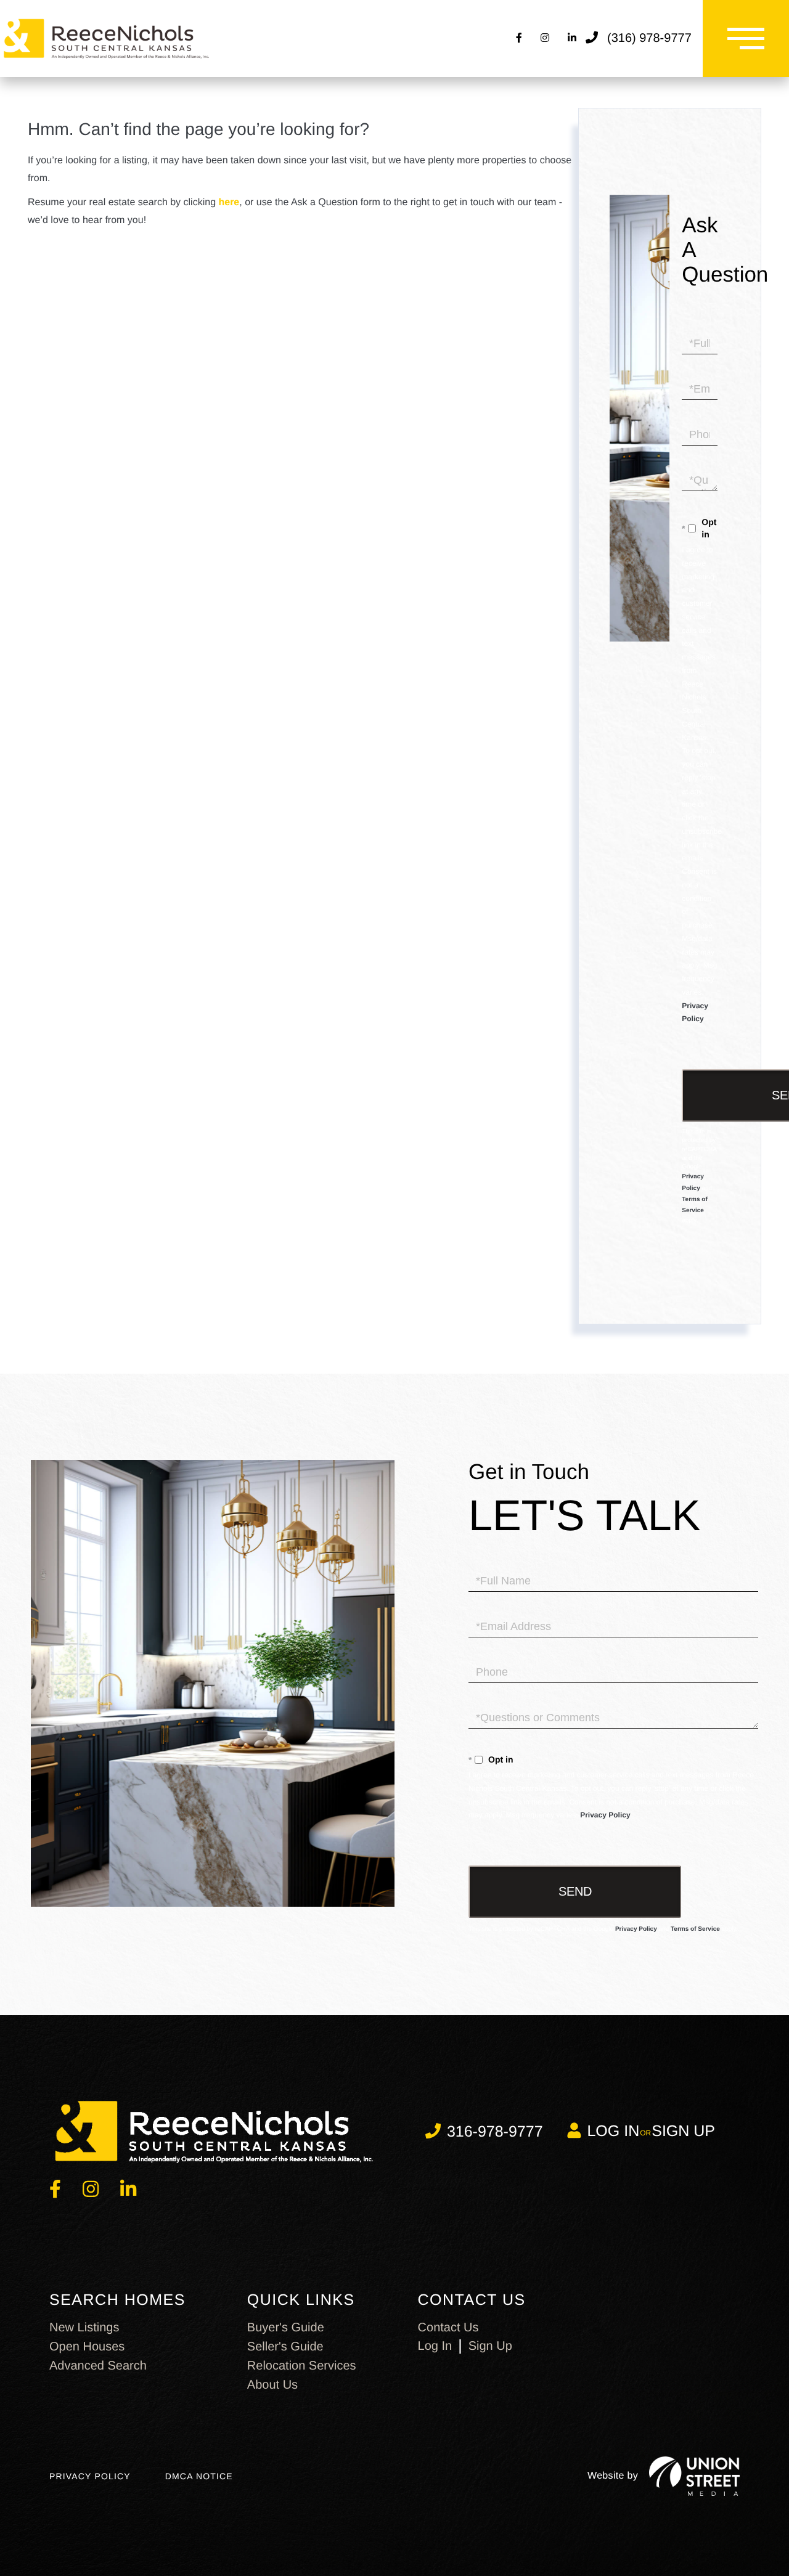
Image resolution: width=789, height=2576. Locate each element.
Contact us (448, 2328)
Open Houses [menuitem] (87, 2347)
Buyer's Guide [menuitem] (286, 2328)
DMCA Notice (199, 2476)
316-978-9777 (495, 2132)
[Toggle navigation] (746, 39)
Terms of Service (695, 1929)
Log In (435, 2346)
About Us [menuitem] (272, 2385)
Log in (613, 2131)
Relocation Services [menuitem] (302, 2366)
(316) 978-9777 (649, 38)
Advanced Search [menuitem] (98, 2366)
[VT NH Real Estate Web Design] (694, 2476)
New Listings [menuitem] (84, 2328)
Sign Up (683, 2131)
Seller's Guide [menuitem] (285, 2347)
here (229, 202)
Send (575, 1891)
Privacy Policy (605, 1815)
